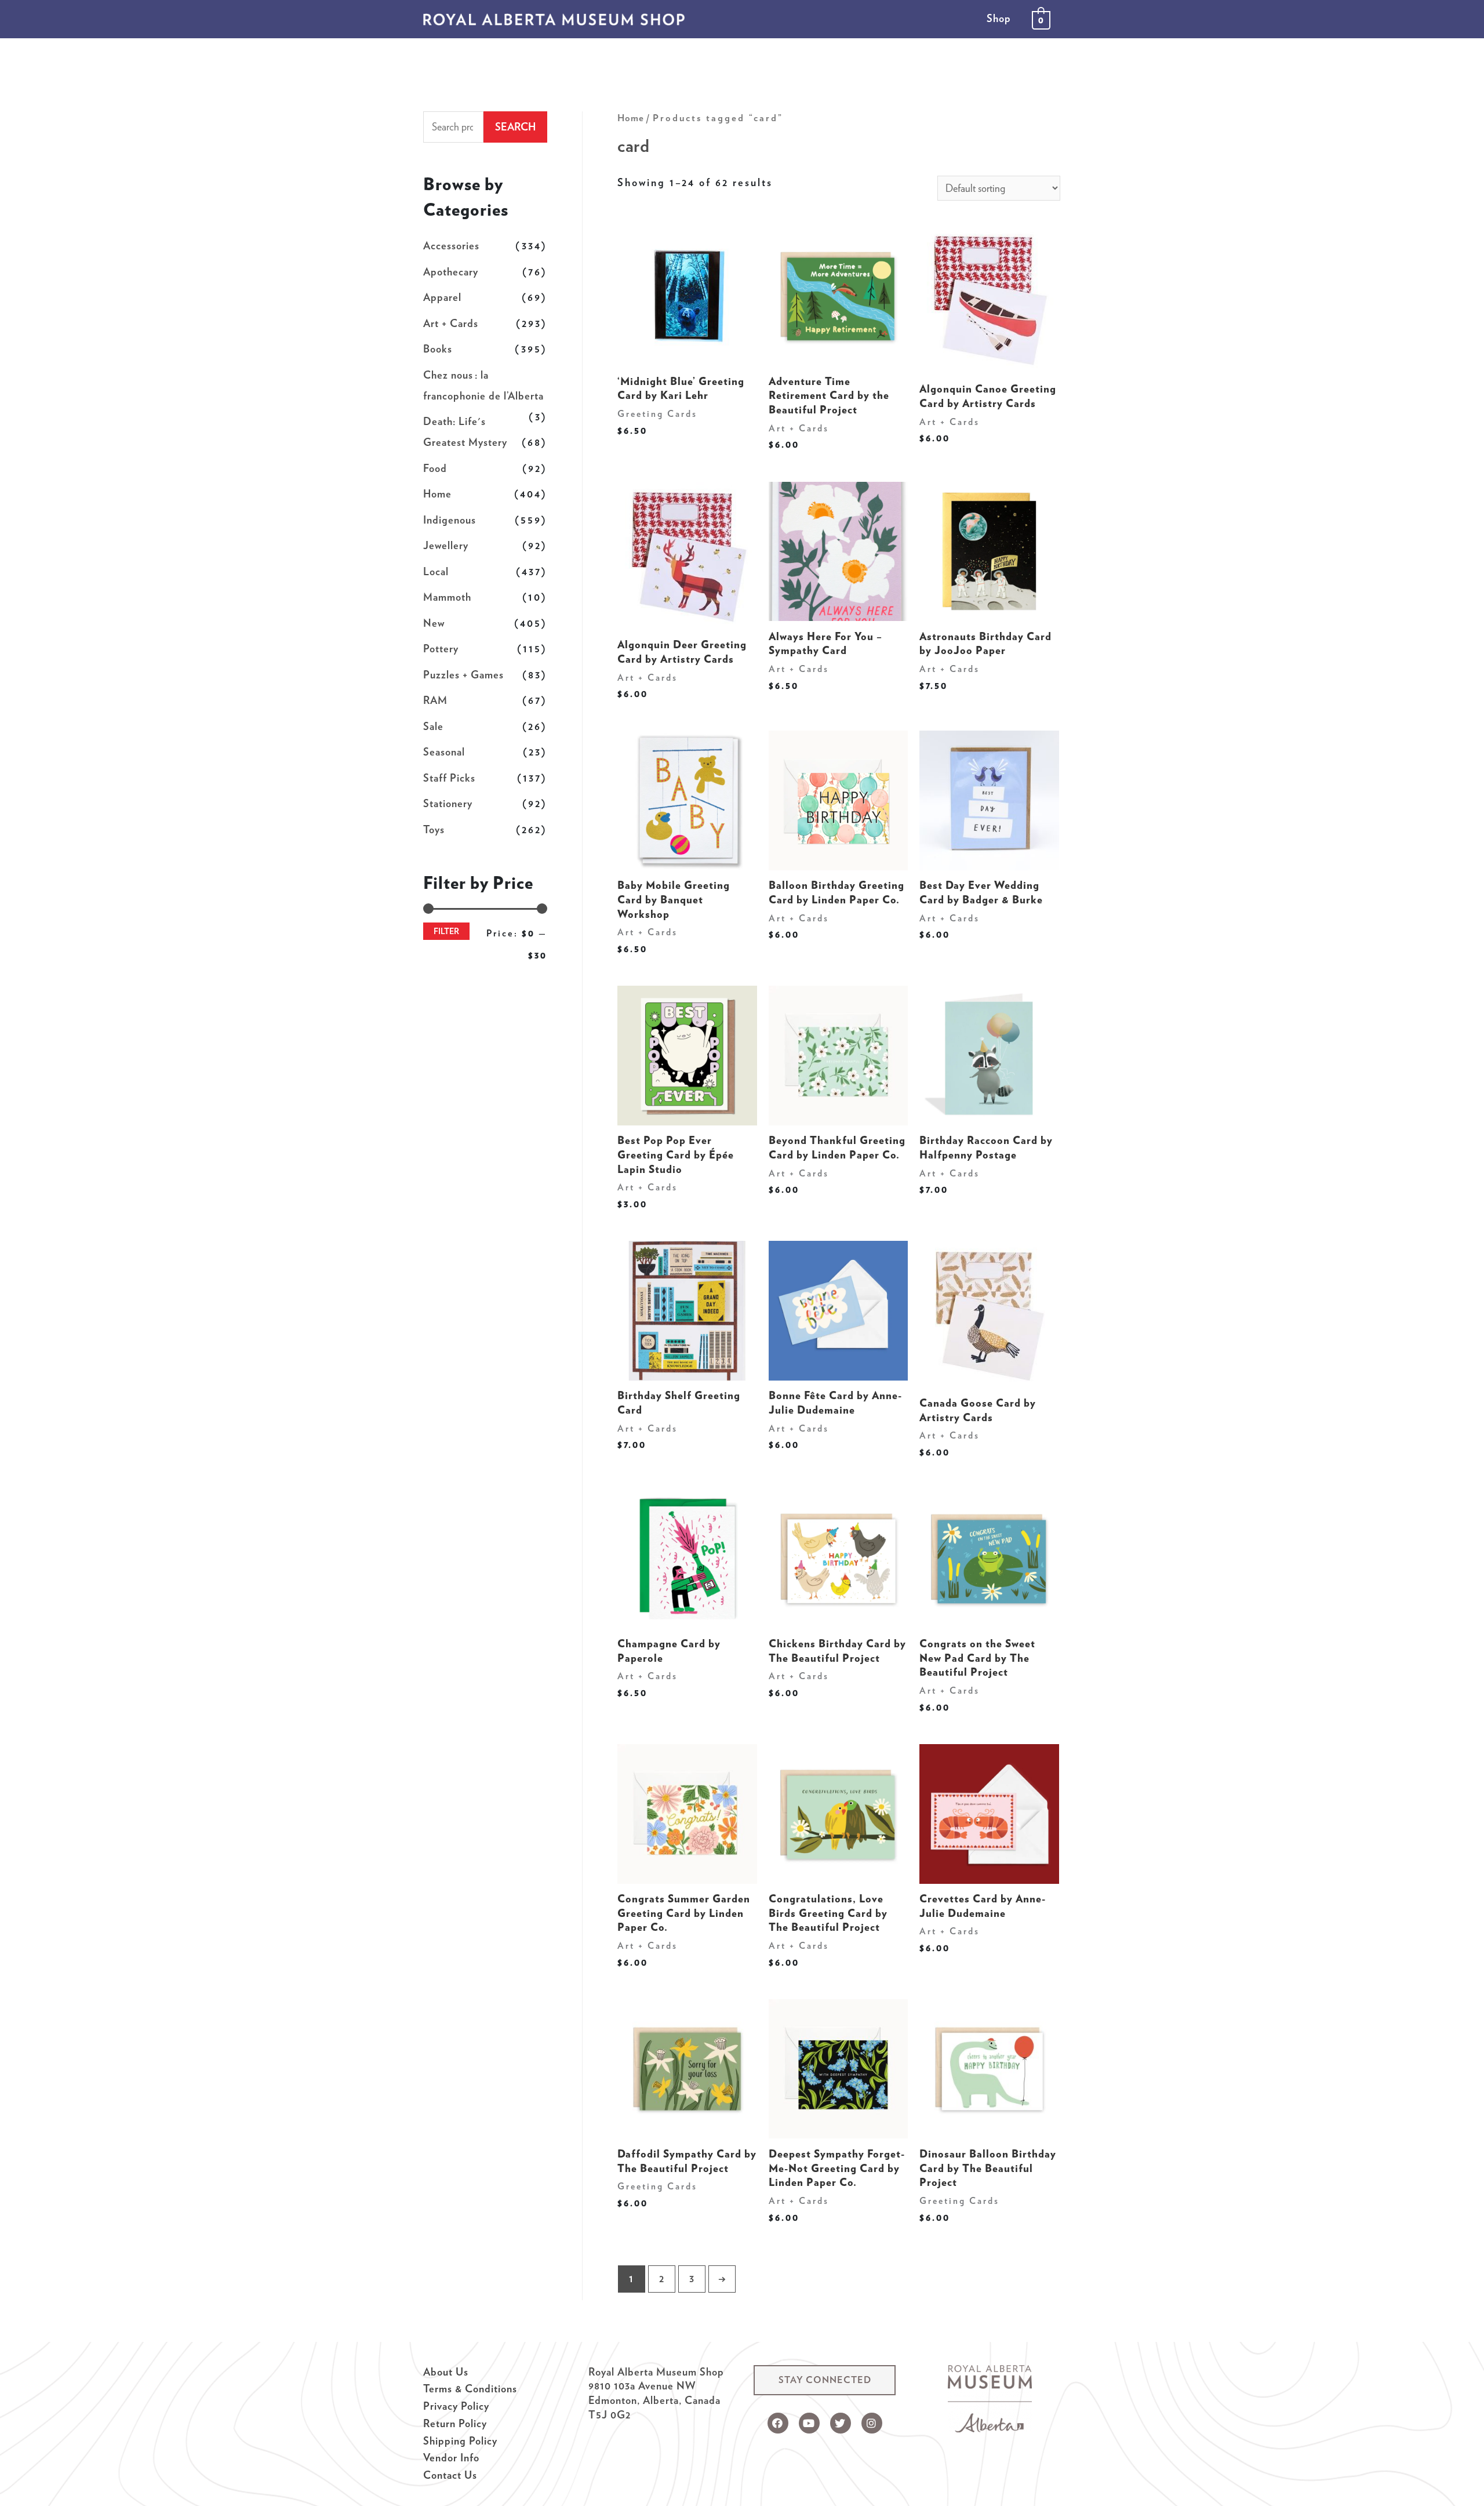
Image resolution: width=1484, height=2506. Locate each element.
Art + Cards (451, 323)
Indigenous (450, 520)
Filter (446, 931)
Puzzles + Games (463, 675)
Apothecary (451, 272)
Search (515, 127)
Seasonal (444, 752)
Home (437, 494)
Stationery (448, 803)
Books (438, 349)
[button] (825, 2380)
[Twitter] (841, 2423)
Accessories (451, 246)
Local (436, 571)
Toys (434, 829)
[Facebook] (778, 2423)
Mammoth (447, 597)
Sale (433, 726)
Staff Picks (449, 778)
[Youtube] (809, 2423)
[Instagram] (872, 2423)
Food (435, 468)
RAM (435, 700)
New (434, 623)
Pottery (441, 649)
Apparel (442, 297)
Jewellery (446, 545)
